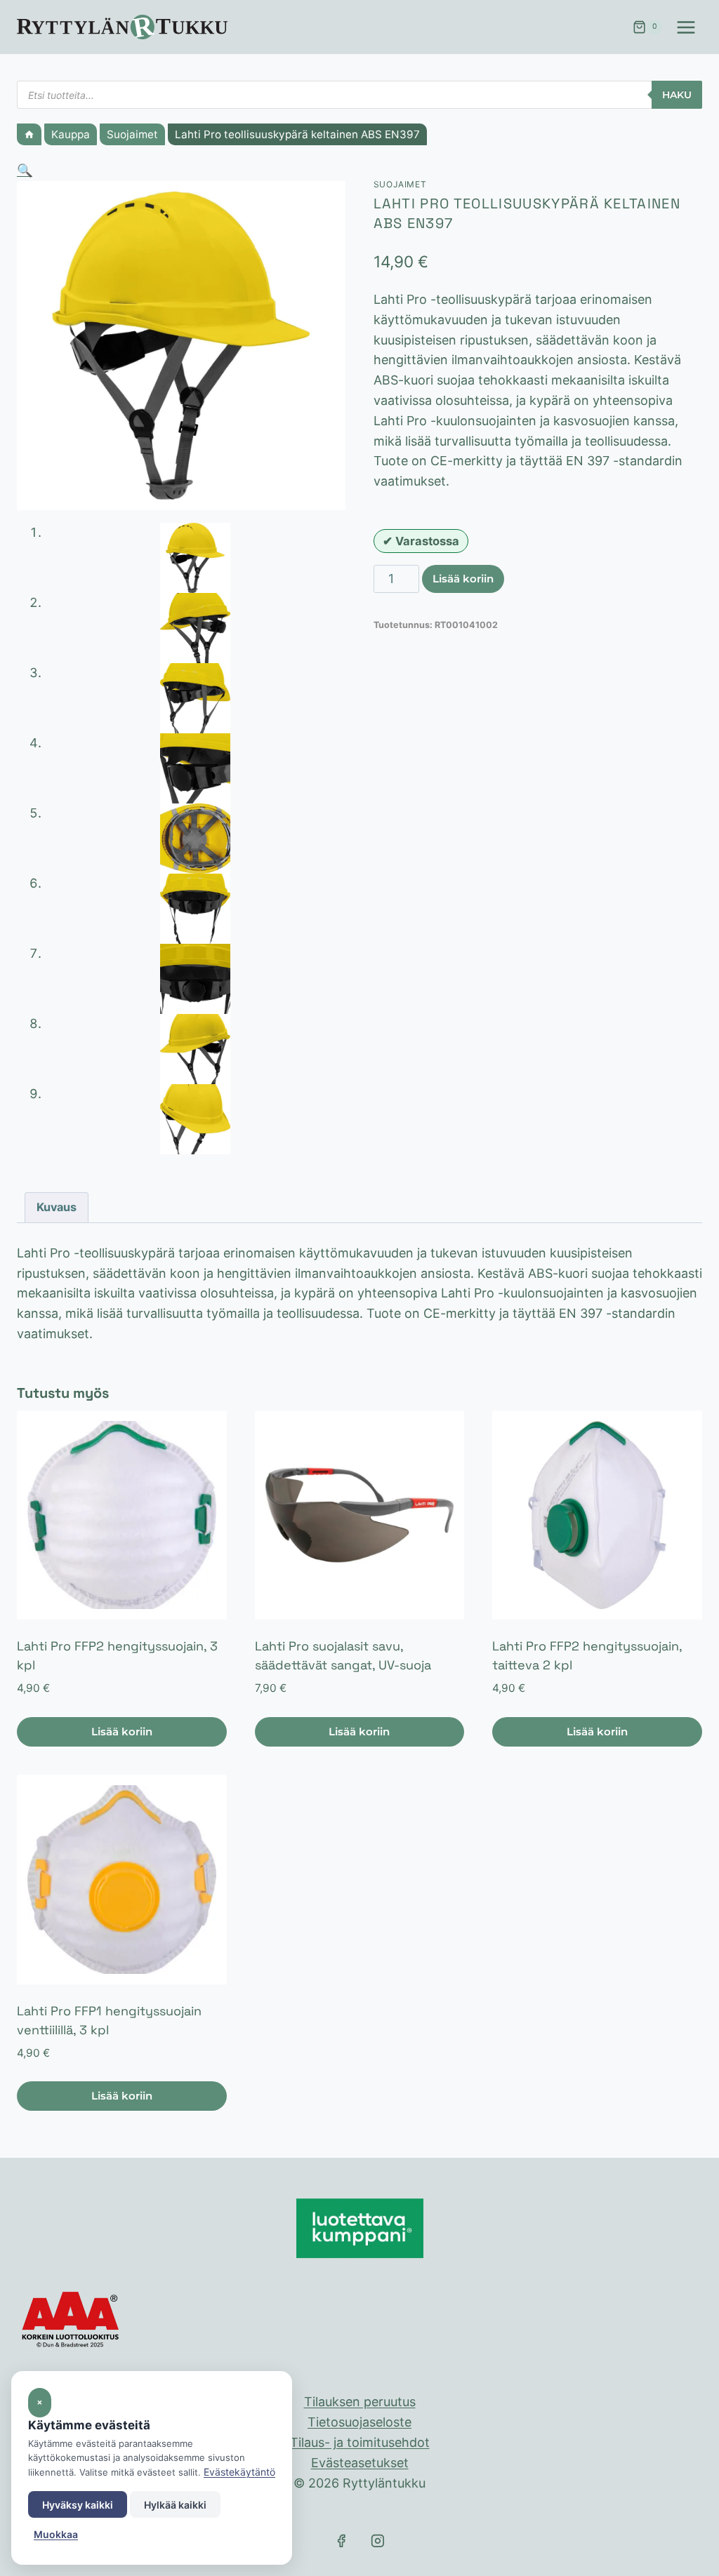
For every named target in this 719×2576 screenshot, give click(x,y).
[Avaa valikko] (686, 27)
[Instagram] (378, 2541)
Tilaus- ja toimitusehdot (360, 2442)
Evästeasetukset (360, 2463)
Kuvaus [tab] (57, 1207)
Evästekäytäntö (239, 2472)
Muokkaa (56, 2534)
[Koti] (29, 134)
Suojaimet (400, 184)
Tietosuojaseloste (359, 2422)
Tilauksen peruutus (360, 2402)
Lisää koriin (463, 579)
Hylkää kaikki (175, 2505)
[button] (25, 170)
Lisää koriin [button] (122, 1731)
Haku (677, 95)
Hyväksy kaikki (78, 2505)
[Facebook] (341, 2541)
